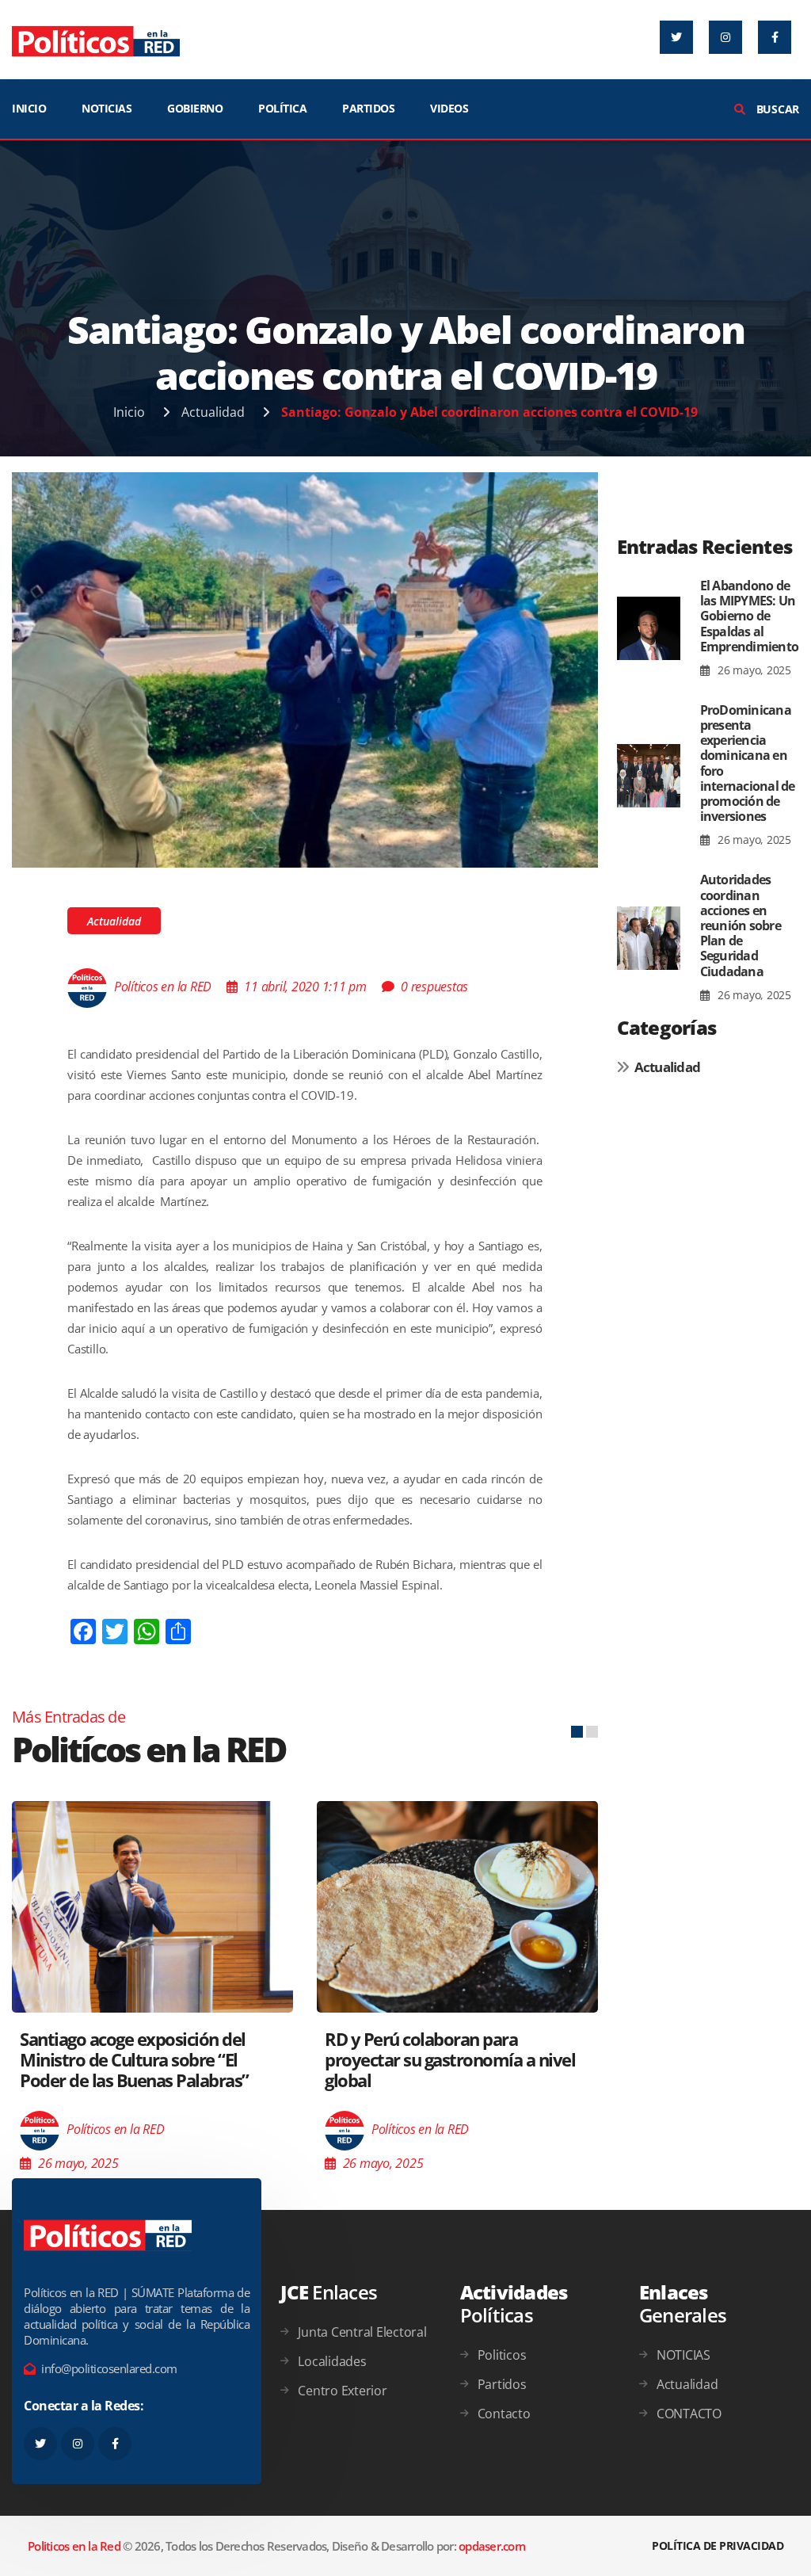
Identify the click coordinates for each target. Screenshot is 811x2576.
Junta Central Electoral (362, 2332)
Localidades (332, 2361)
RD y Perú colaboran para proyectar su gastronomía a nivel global (450, 2060)
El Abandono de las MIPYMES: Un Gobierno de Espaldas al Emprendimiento (750, 616)
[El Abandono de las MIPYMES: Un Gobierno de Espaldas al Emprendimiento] (649, 629)
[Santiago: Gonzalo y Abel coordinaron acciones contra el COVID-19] (305, 669)
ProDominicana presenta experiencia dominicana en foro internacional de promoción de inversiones (748, 763)
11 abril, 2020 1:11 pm (305, 987)
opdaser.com (492, 2546)
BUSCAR (776, 109)
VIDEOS (449, 108)
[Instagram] (725, 37)
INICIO (29, 108)
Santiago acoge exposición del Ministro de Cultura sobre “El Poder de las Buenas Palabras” (134, 2060)
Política (282, 108)
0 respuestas (434, 987)
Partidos (502, 2384)
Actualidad (213, 412)
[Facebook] (775, 37)
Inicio (129, 412)
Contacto (504, 2414)
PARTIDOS (368, 108)
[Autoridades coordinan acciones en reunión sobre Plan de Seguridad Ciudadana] (649, 938)
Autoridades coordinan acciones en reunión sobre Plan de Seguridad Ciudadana (741, 925)
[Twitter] (676, 37)
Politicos (502, 2355)
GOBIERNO (195, 108)
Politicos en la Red (74, 2546)
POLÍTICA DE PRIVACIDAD (718, 2545)
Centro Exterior (342, 2391)
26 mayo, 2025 (753, 670)
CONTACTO (689, 2414)
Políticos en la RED (163, 987)
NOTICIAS (107, 108)
